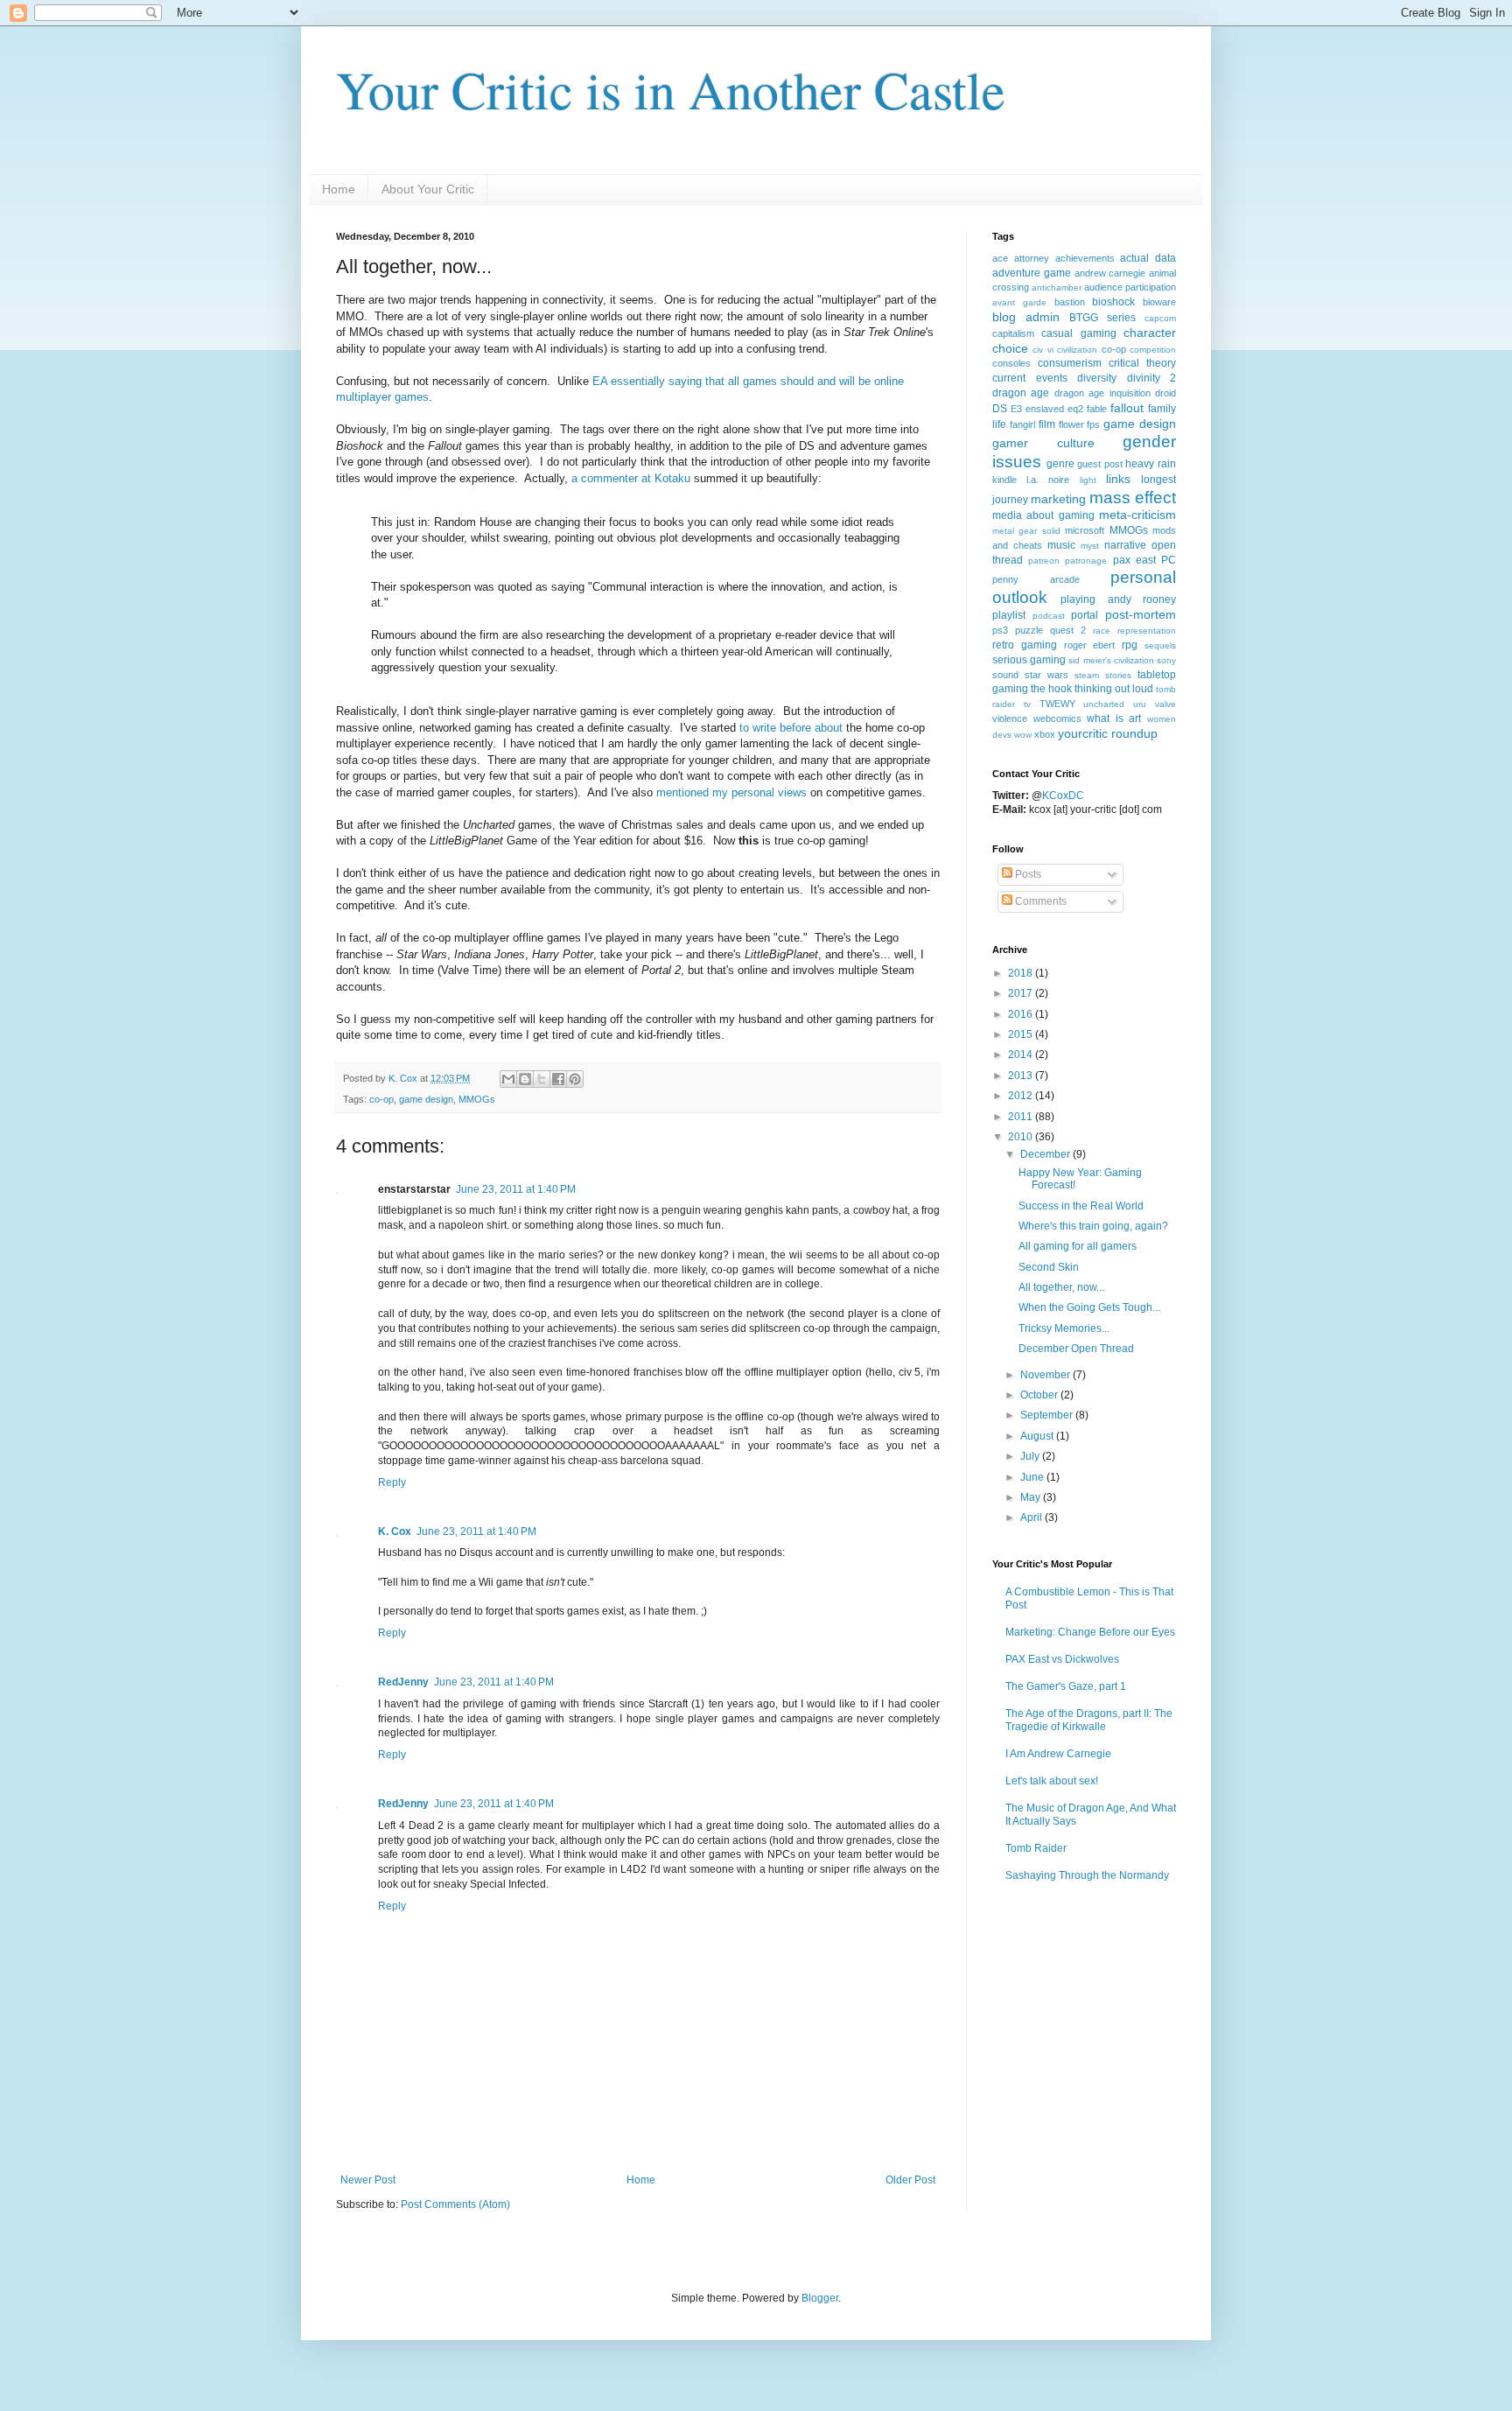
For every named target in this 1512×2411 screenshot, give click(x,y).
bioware (1159, 302)
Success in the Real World (1081, 1206)
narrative (1125, 545)
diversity (1097, 378)
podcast (1049, 616)
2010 (1022, 1137)
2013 (1022, 1076)
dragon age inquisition (1102, 393)
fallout (1127, 408)
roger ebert (1090, 645)
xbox (1045, 734)
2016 (1022, 1014)
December (1046, 1154)
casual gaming (1078, 333)
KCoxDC (1063, 795)
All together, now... (1061, 1287)
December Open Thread (1076, 1349)
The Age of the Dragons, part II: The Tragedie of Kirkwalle (1089, 1720)
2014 (1022, 1055)
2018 (1022, 973)
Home (339, 189)
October (1040, 1395)
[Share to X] (542, 1079)
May (1032, 1497)
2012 (1022, 1096)
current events (1030, 378)
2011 (1022, 1117)
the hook (1051, 689)
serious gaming (1029, 660)
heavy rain (1151, 464)
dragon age (1021, 393)
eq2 (1075, 409)
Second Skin (1049, 1267)
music (1061, 545)
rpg (1130, 645)
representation (1147, 631)
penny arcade (1036, 579)
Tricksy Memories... (1064, 1328)
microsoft (1085, 530)
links (1118, 479)
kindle (1004, 480)
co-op (381, 1099)
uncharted (1104, 704)
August (1038, 1436)
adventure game (1032, 273)
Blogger (820, 2298)
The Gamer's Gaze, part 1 (1066, 1686)
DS (1000, 409)
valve (1165, 704)
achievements (1085, 258)
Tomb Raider (1036, 1848)
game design (426, 1099)
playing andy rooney (1118, 599)
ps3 (1000, 630)
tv (1027, 704)
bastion (1070, 302)
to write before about (791, 728)
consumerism (1070, 363)
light (1088, 480)
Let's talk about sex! (1052, 1781)
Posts (1027, 874)
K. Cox (395, 1531)
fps (1093, 424)
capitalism (1013, 333)
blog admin (1026, 317)
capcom (1160, 318)
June (1033, 1477)
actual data (1148, 258)
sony (1166, 660)
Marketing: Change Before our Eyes (1090, 1632)
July (1031, 1456)
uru (1140, 704)
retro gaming (1025, 645)
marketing (1058, 499)
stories (1118, 675)
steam (1087, 675)
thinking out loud (1114, 689)
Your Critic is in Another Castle (671, 89)
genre (1060, 464)
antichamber (1057, 287)
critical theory (1142, 363)
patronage (1086, 561)
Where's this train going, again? (1093, 1226)
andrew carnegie (1110, 273)
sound (1005, 675)
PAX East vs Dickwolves (1062, 1659)
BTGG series (1102, 318)
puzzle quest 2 (1050, 630)
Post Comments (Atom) (455, 2204)
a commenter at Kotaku (631, 478)
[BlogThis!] (525, 1079)
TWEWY (1057, 704)
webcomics (1057, 718)
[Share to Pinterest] (575, 1079)
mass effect (1133, 498)
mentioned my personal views (731, 792)
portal (1085, 615)
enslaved (1045, 409)
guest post (1100, 464)
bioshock (1113, 302)
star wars (1046, 675)
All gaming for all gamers (1078, 1246)
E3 (1016, 409)
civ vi (1043, 350)
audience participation (1130, 287)
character (1150, 333)
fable (1097, 409)
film (1047, 424)
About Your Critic (428, 189)
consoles (1011, 363)
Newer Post (368, 2180)
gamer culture (1043, 443)
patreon (1044, 561)
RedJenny (403, 1682)
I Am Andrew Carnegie (1058, 1754)
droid (1165, 393)
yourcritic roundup (1108, 733)
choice (1010, 348)
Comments (1039, 901)
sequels (1160, 645)
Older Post (910, 2180)
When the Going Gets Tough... (1089, 1307)
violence (1010, 718)
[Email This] (508, 1079)
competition (1153, 350)
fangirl (1022, 424)
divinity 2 (1152, 378)
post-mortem (1141, 614)
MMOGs (477, 1099)
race (1102, 631)
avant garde (1019, 302)
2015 (1022, 1034)
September (1048, 1415)
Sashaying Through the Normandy (1087, 1875)
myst (1090, 546)
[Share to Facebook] (558, 1079)
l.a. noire (1048, 480)
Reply (392, 1482)
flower (1071, 424)
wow (1023, 735)
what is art (1114, 718)
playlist (1009, 615)
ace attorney (1021, 258)
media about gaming (1043, 515)
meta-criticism (1137, 515)
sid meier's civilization (1111, 660)
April (1032, 1517)
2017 (1022, 993)
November (1046, 1375)
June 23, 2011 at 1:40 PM (516, 1189)
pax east (1134, 560)
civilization (1077, 350)
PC (1169, 560)
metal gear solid (1026, 531)
